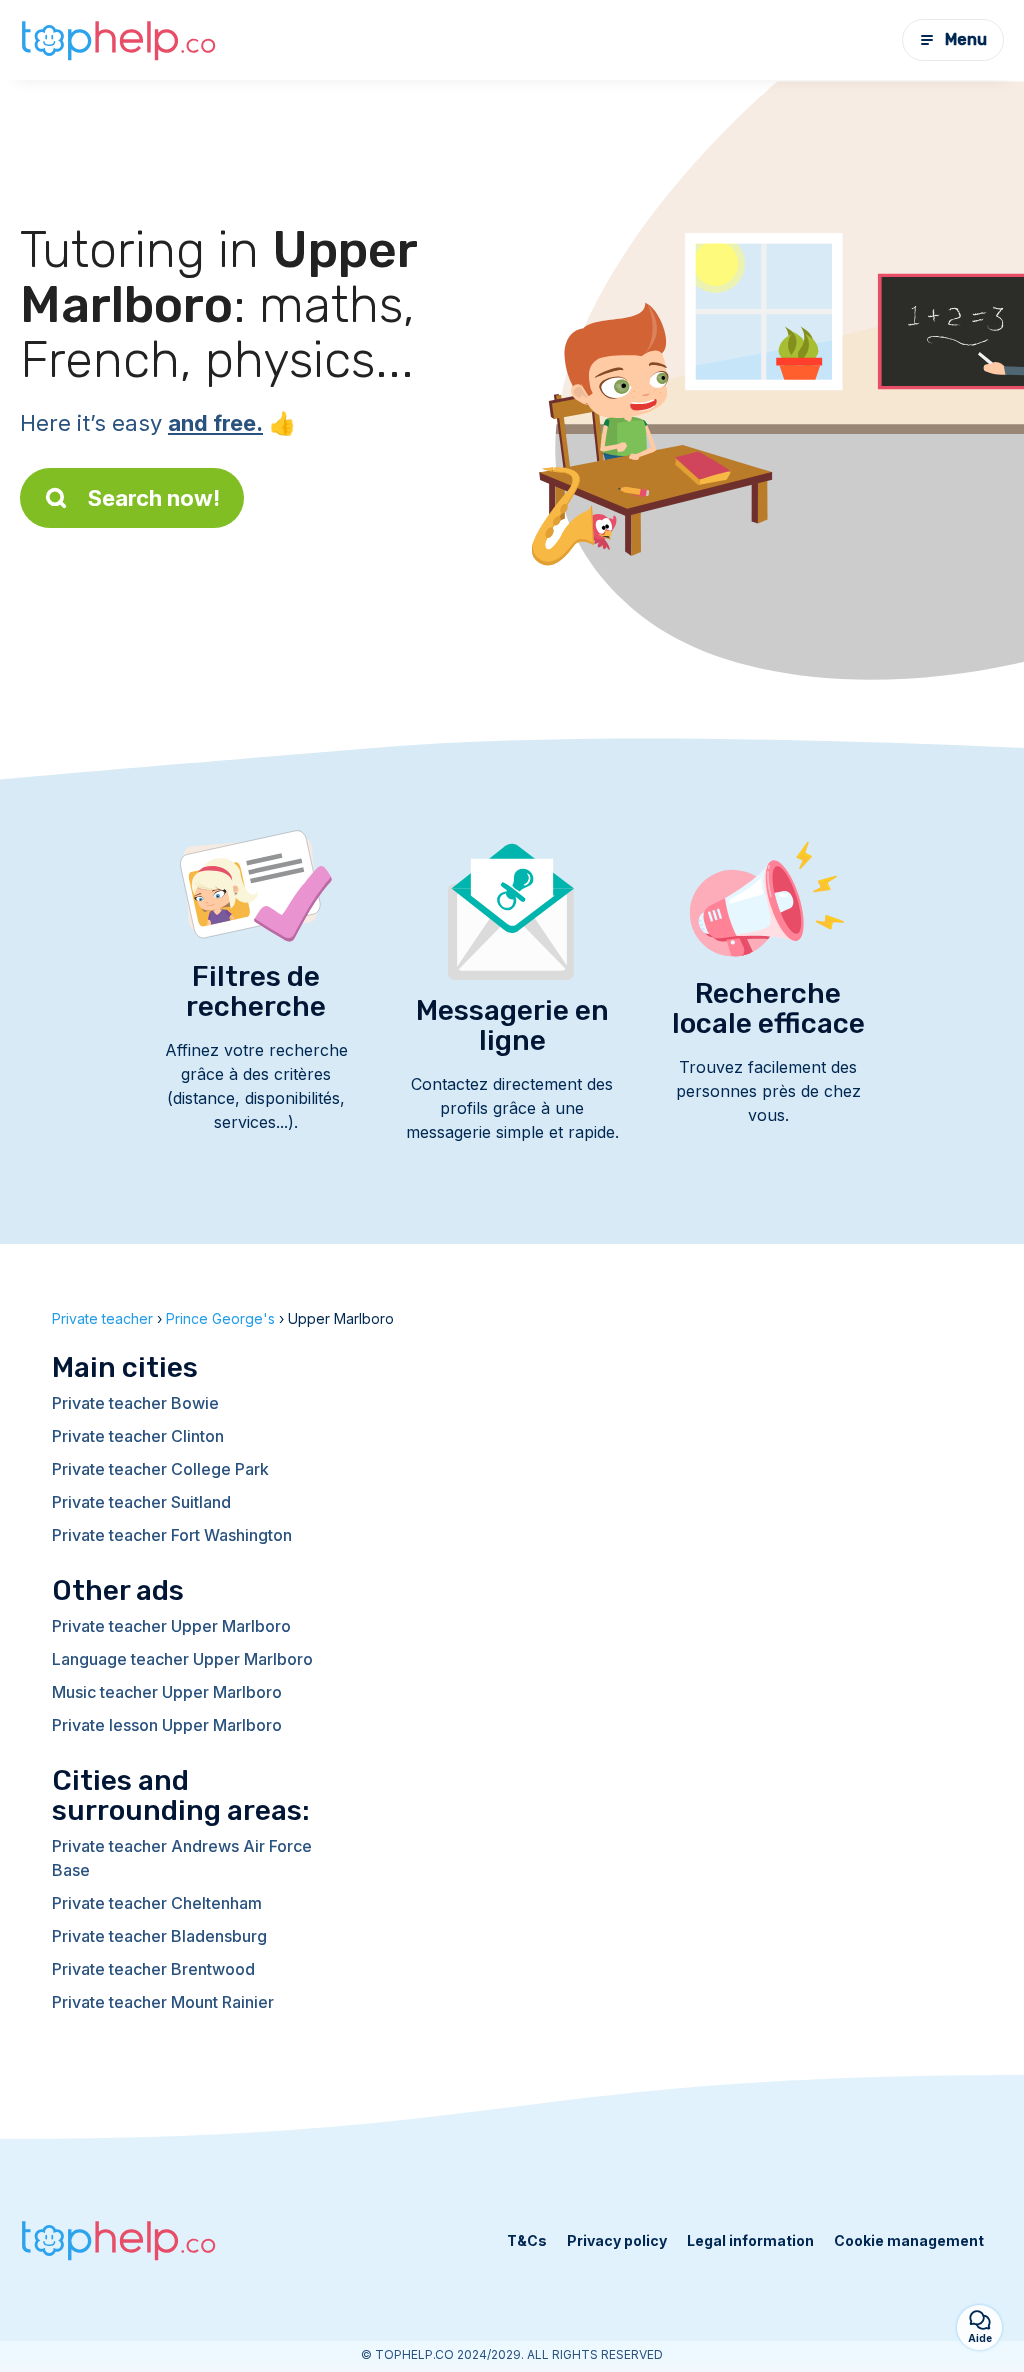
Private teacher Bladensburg (159, 1936)
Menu (966, 39)
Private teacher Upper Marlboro (171, 1626)
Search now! (154, 498)
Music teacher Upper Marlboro (167, 1692)
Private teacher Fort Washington (172, 1535)
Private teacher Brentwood (153, 1969)
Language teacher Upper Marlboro (182, 1659)
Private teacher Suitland (141, 1502)
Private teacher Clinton (138, 1436)
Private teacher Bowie (135, 1403)
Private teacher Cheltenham (157, 1903)
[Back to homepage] (120, 40)
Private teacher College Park (160, 1469)
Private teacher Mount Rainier (163, 2002)
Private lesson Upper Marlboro (167, 1725)
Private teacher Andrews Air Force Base (182, 1858)
